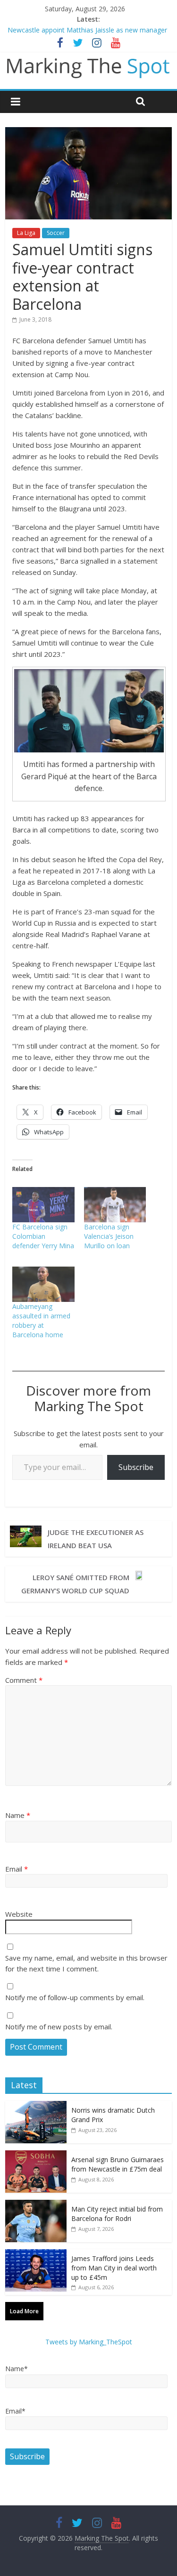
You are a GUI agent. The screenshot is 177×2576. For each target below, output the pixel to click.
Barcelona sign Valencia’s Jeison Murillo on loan (109, 1236)
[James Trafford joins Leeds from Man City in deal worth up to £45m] (36, 2254)
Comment (24, 1680)
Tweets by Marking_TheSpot (89, 2342)
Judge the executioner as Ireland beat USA (96, 1539)
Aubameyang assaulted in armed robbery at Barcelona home (41, 1320)
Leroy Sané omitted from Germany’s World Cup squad (75, 1584)
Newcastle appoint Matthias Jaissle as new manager (87, 30)
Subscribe (136, 1467)
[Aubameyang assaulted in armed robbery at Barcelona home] (43, 1284)
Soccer (56, 233)
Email (17, 1869)
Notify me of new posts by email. (59, 2027)
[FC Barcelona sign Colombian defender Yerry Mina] (43, 1205)
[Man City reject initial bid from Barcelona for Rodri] (36, 2205)
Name (18, 1815)
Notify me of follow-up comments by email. (75, 1997)
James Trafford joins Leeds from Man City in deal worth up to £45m (114, 2268)
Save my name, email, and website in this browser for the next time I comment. (86, 1963)
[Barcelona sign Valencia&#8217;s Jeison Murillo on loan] (115, 1205)
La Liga (26, 233)
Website (19, 1914)
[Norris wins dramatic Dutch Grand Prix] (36, 2106)
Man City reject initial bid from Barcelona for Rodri (117, 2214)
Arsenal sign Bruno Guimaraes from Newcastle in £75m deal (118, 2164)
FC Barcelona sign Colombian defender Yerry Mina (43, 1236)
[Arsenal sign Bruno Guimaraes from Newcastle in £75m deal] (36, 2155)
